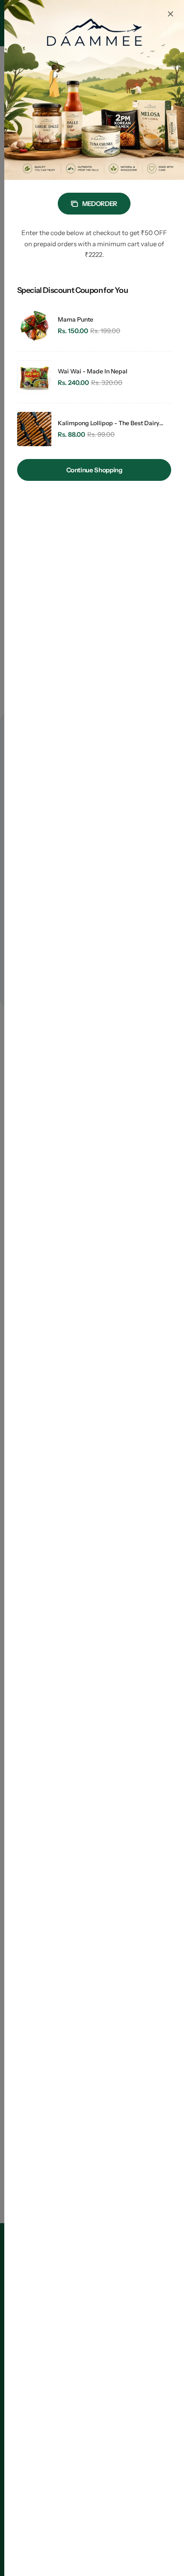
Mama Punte (76, 319)
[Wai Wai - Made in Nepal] (34, 377)
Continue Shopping (94, 470)
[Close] (170, 14)
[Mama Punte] (34, 325)
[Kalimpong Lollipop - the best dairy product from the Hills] (34, 429)
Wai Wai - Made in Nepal (93, 371)
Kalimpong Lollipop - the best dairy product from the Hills (108, 423)
